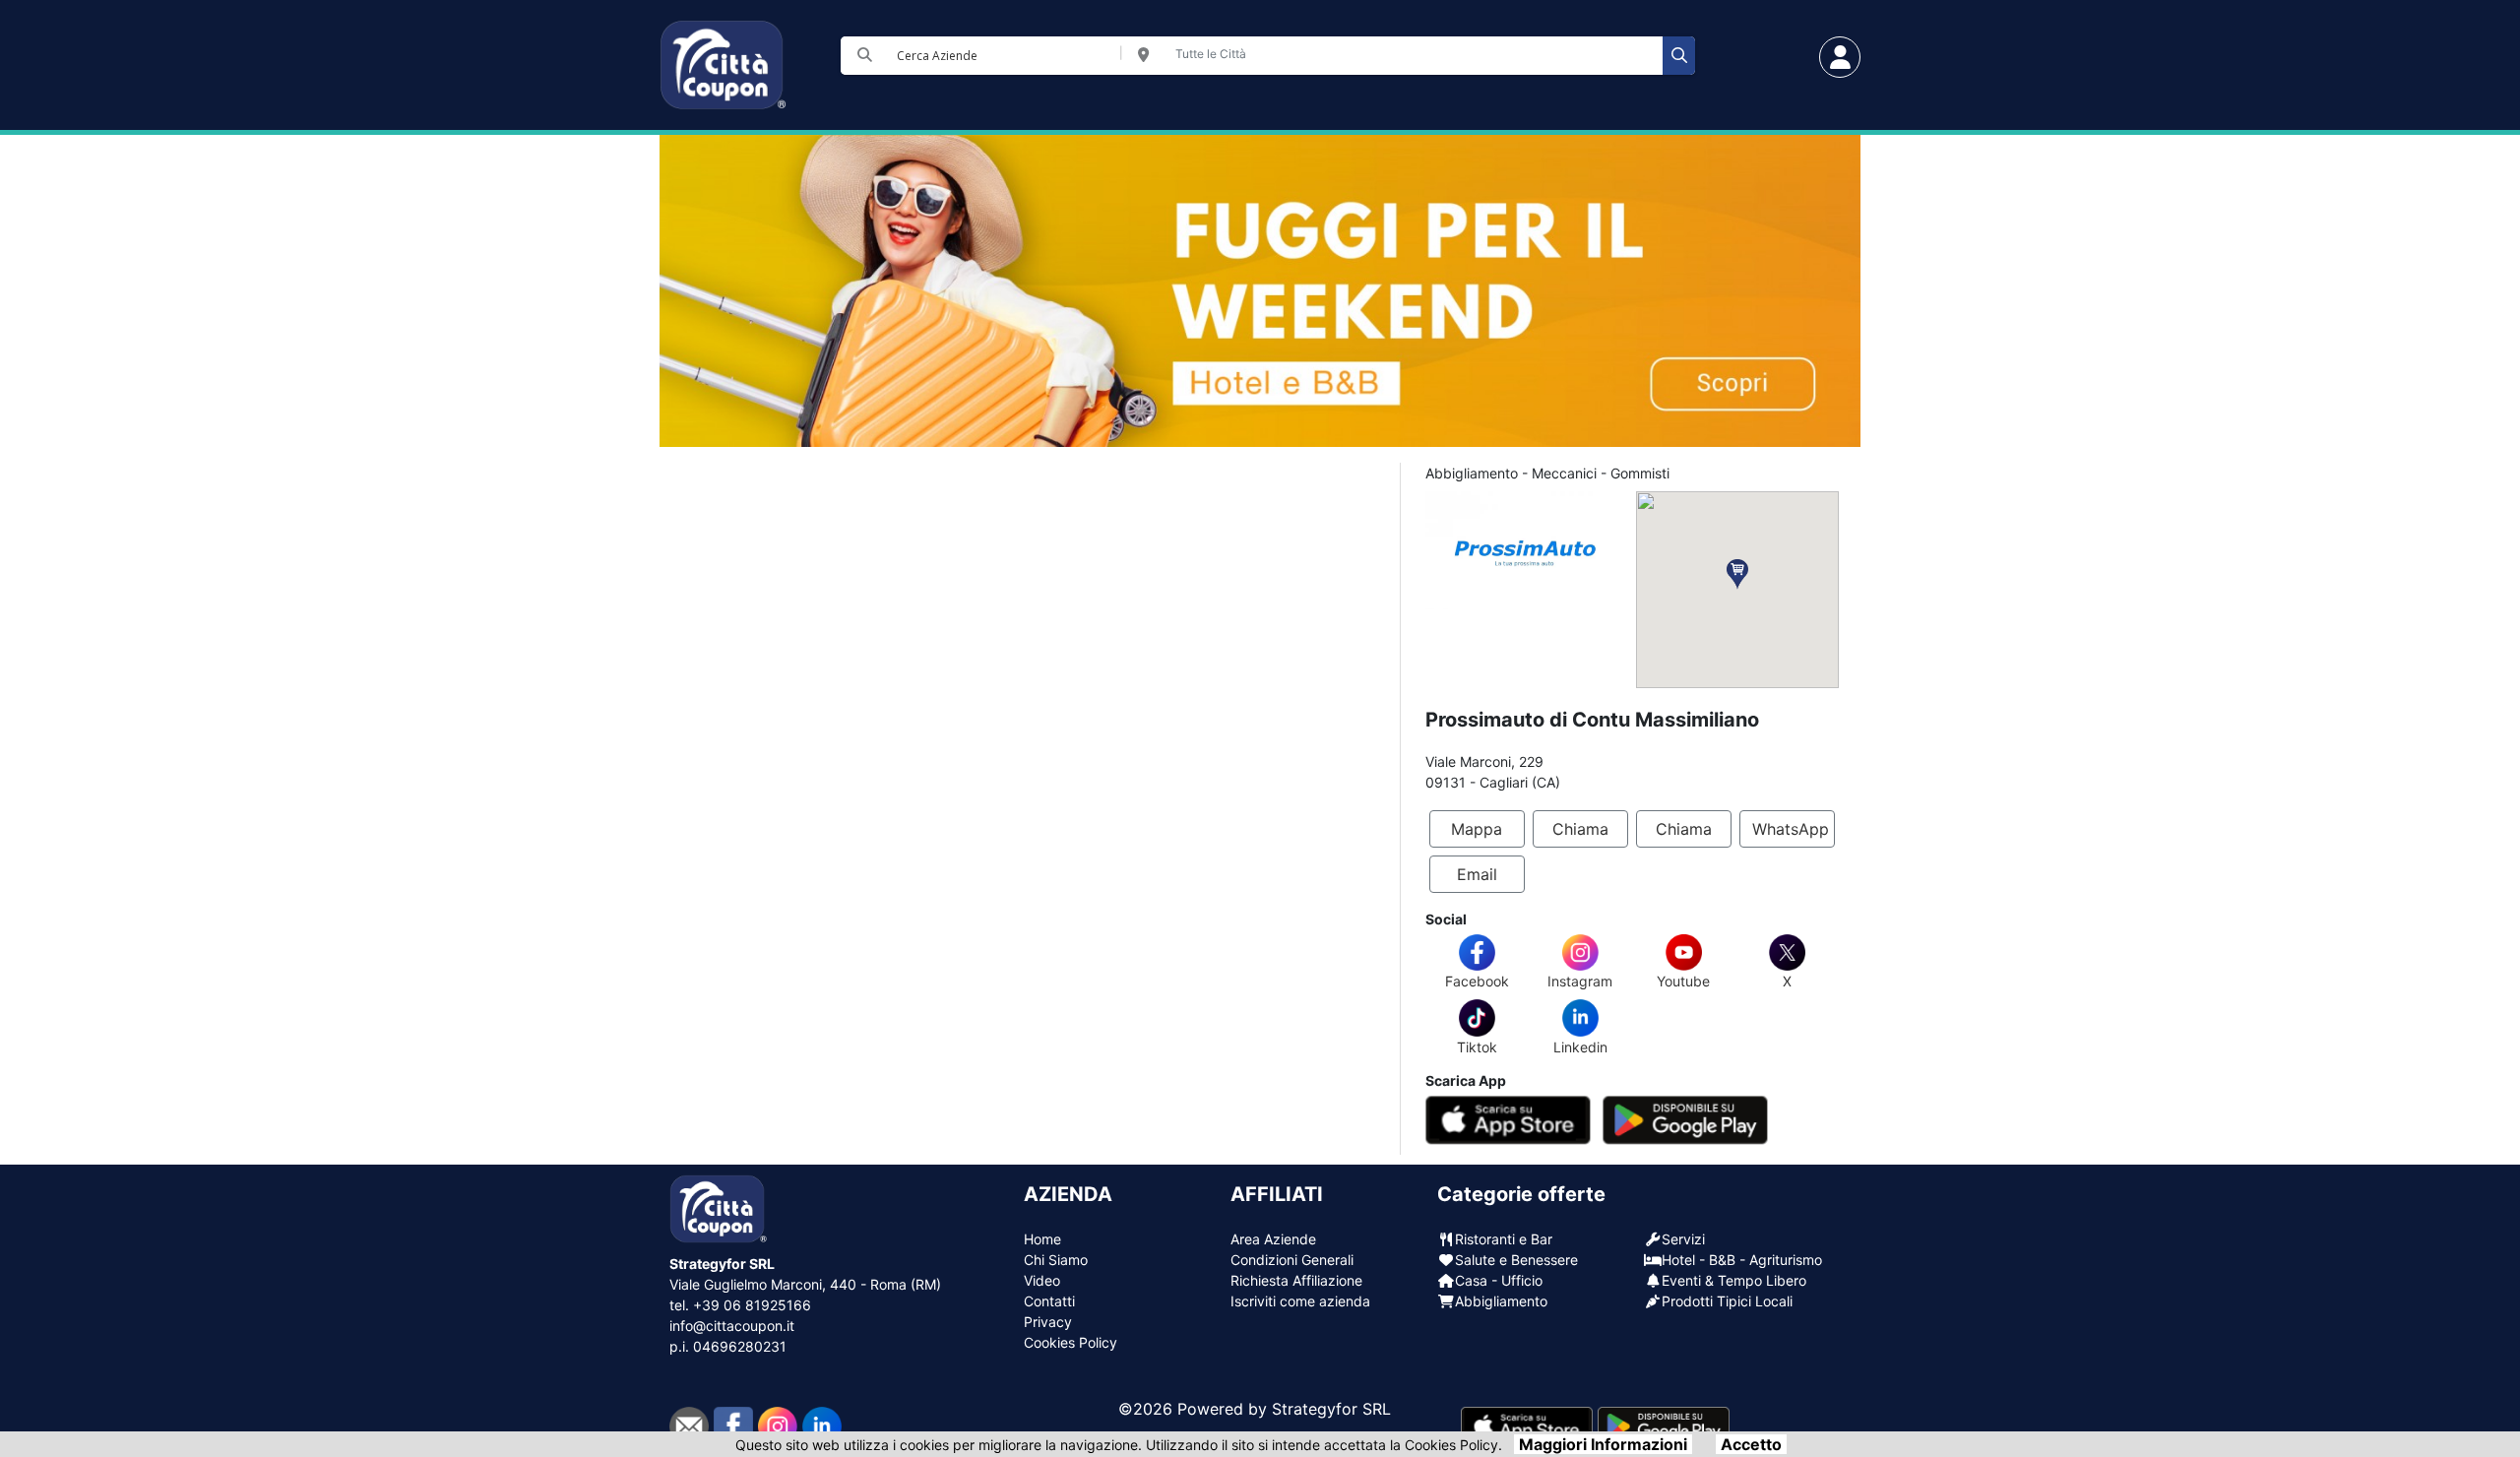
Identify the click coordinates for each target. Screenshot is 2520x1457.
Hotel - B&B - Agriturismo (1742, 1260)
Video (1042, 1280)
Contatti (1049, 1301)
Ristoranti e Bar (1504, 1239)
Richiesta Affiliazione (1296, 1280)
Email (1477, 874)
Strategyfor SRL (1331, 1409)
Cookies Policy (1071, 1342)
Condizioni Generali (1292, 1260)
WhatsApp (1791, 829)
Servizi (1683, 1239)
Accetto (1751, 1444)
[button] (1737, 574)
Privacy (1048, 1322)
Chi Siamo (1056, 1260)
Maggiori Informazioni (1603, 1444)
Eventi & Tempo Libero (1734, 1280)
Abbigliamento (1501, 1301)
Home (1042, 1239)
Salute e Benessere (1516, 1260)
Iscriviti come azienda (1300, 1301)
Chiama (1580, 829)
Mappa (1477, 829)
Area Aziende (1273, 1239)
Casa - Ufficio (1499, 1280)
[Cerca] (1679, 56)
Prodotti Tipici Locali (1727, 1301)
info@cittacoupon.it (732, 1326)
